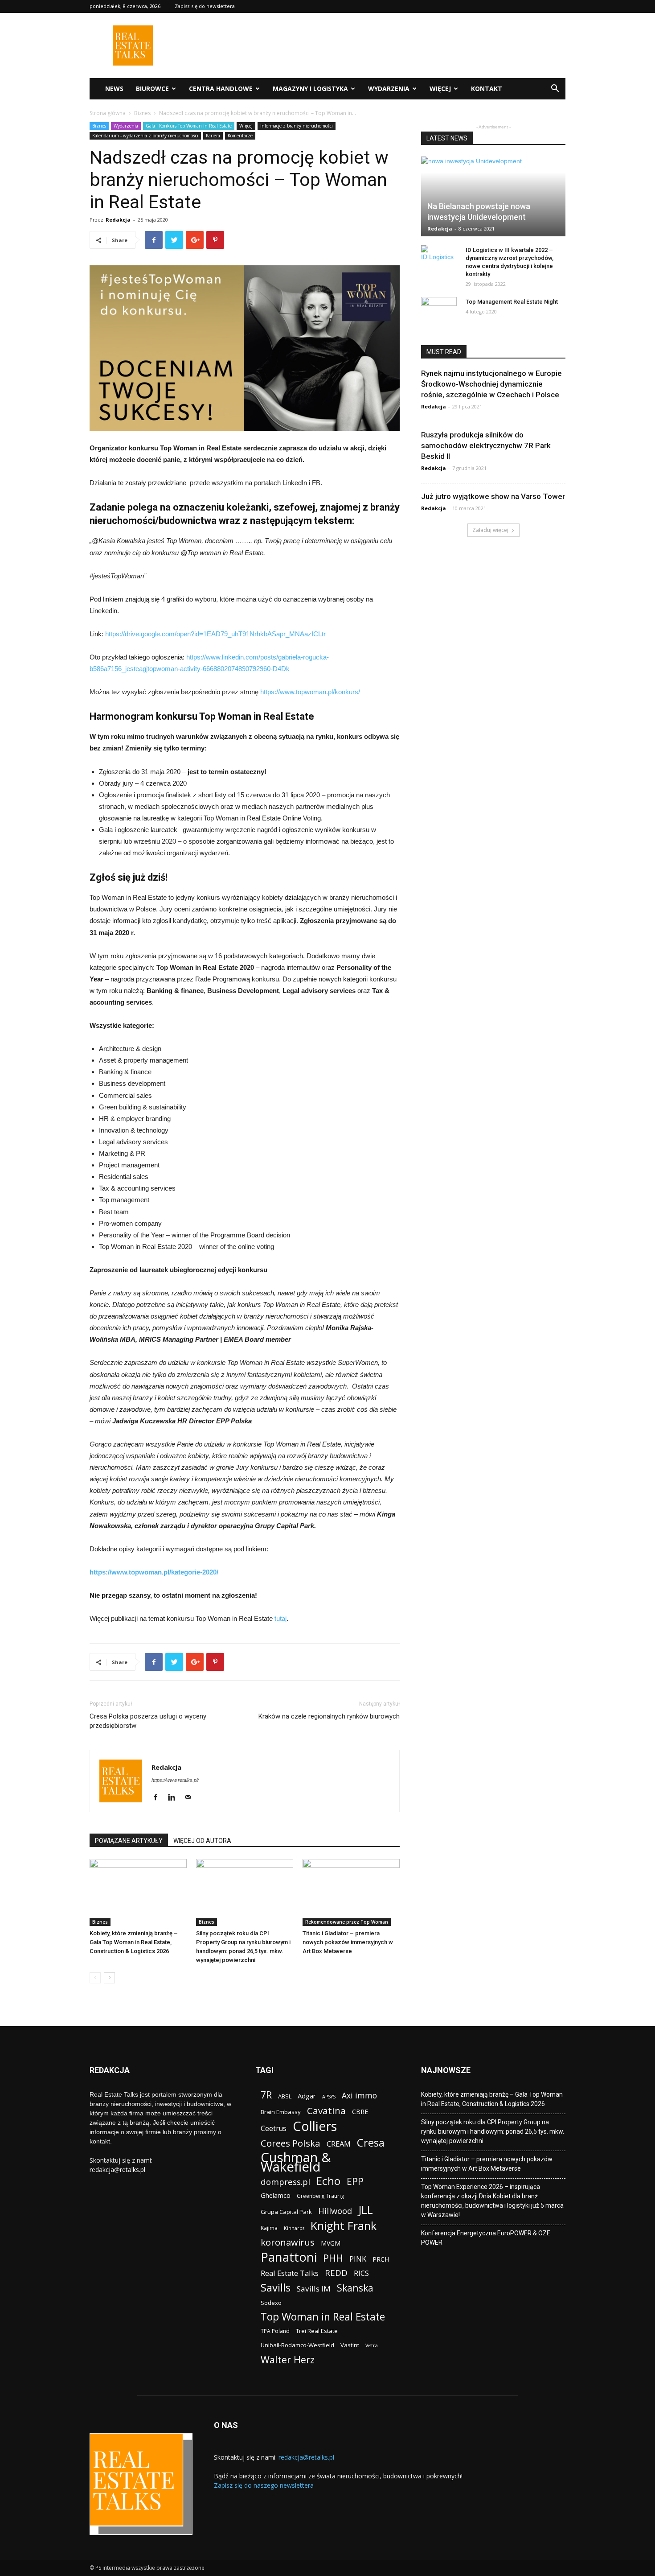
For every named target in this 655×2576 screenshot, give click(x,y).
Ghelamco (276, 2195)
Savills (276, 2287)
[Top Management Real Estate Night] (439, 310)
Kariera (213, 136)
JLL (366, 2210)
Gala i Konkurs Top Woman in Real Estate (189, 126)
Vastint (350, 2345)
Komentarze (240, 136)
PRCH (381, 2259)
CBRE (360, 2112)
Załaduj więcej (490, 530)
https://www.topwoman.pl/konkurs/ (310, 692)
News (114, 89)
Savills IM (314, 2289)
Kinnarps (294, 2228)
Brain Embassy (281, 2112)
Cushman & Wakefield (296, 2162)
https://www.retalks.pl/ (175, 1780)
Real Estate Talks (290, 2273)
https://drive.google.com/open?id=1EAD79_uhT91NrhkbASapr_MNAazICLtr (215, 634)
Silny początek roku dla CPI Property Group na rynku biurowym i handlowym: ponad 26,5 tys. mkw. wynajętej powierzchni (493, 2131)
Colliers (315, 2126)
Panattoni (289, 2257)
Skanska (355, 2288)
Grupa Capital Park (286, 2212)
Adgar (307, 2096)
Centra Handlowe (221, 89)
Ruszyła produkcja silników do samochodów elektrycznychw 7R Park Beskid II (486, 445)
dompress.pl (285, 2182)
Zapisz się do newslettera (205, 6)
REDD (336, 2273)
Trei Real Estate (317, 2331)
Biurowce (152, 89)
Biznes (142, 113)
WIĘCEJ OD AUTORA (202, 1841)
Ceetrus (274, 2129)
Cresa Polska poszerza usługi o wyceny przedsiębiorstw (148, 1721)
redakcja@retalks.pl (117, 2170)
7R (266, 2095)
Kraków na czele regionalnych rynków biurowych (329, 1716)
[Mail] (191, 1798)
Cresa (371, 2142)
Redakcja (118, 220)
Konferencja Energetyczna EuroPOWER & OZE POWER (486, 2238)
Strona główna (108, 113)
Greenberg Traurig (320, 2196)
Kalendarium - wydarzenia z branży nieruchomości (145, 136)
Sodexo (271, 2303)
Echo (328, 2181)
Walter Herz (288, 2360)
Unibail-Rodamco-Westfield (297, 2345)
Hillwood (335, 2211)
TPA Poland (275, 2331)
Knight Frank (344, 2226)
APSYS (329, 2097)
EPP (355, 2182)
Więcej (440, 89)
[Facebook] (159, 1798)
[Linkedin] (175, 1798)
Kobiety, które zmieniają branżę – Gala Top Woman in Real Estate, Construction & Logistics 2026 (134, 1942)
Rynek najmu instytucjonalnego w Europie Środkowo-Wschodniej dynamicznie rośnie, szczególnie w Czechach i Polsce (491, 384)
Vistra (372, 2345)
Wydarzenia (389, 89)
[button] (555, 89)
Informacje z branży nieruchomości (297, 126)
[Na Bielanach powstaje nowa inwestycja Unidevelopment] (493, 196)
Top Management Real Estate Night (512, 302)
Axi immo (359, 2096)
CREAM (339, 2144)
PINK (358, 2259)
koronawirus (288, 2242)
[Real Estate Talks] (133, 63)
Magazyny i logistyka (310, 89)
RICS (361, 2273)
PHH (333, 2258)
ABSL (285, 2096)
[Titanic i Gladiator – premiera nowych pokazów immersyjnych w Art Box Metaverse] (351, 1892)
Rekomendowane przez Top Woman (347, 1922)
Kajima (269, 2228)
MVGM (331, 2243)
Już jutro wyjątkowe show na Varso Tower (493, 496)
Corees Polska (291, 2143)
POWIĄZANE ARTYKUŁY (129, 1841)
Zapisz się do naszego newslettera (264, 2485)
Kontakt (487, 89)
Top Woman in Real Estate (323, 2317)
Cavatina (326, 2111)
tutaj (280, 1618)
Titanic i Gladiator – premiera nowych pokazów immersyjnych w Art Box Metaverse (348, 1942)
